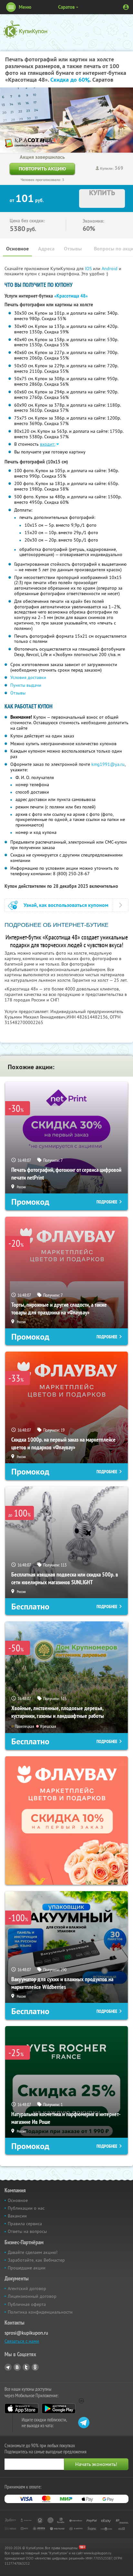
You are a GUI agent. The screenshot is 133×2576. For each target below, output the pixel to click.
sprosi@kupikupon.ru (26, 2333)
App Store (21, 2409)
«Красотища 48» (71, 296)
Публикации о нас (26, 2208)
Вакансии (17, 2216)
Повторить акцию (42, 169)
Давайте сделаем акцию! (33, 2252)
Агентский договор (27, 2288)
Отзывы (73, 249)
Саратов (66, 7)
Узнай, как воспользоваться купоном (66, 905)
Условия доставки (28, 677)
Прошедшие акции (27, 2268)
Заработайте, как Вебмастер (36, 2260)
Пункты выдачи (26, 685)
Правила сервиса (25, 2224)
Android (110, 269)
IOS (89, 269)
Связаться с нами (22, 2341)
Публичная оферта (27, 2304)
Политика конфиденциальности (40, 2312)
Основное (17, 249)
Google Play (59, 2409)
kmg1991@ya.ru (108, 764)
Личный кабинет (126, 7)
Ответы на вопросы (27, 2231)
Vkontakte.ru (17, 2367)
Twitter (26, 2367)
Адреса (46, 249)
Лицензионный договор (32, 2296)
